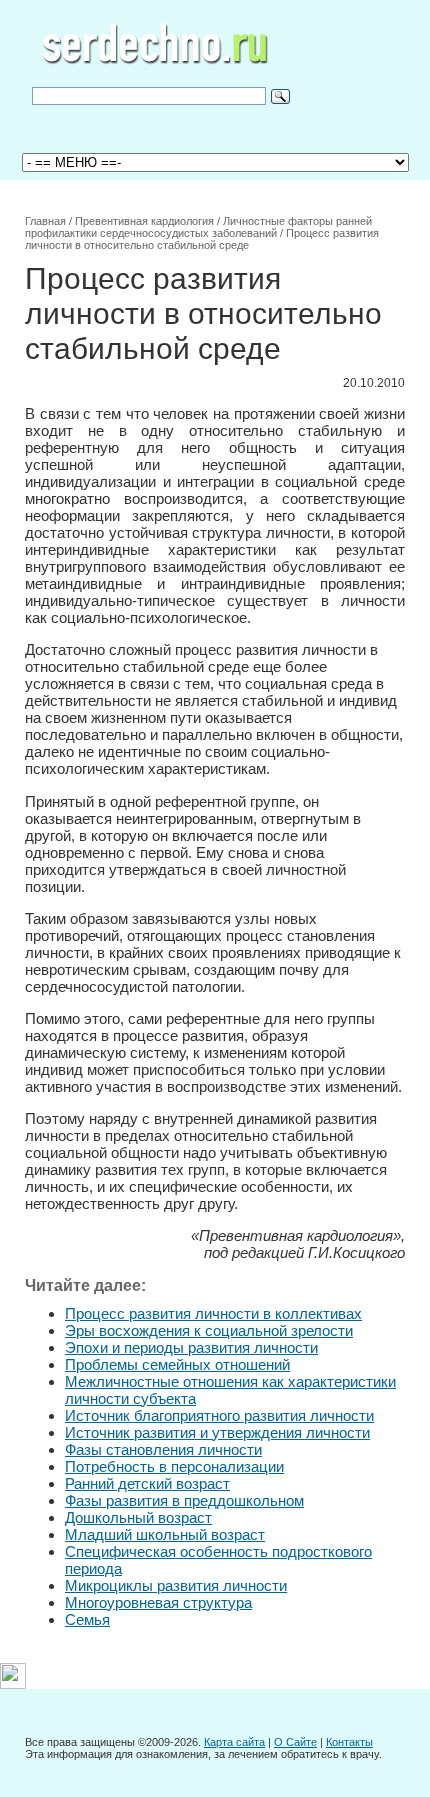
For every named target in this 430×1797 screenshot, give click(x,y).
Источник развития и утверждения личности (217, 1432)
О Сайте (295, 1742)
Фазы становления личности (163, 1449)
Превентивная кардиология (144, 221)
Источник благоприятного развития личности (219, 1415)
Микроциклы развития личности (176, 1585)
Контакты (349, 1742)
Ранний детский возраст (147, 1483)
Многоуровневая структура (158, 1602)
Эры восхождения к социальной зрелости (209, 1330)
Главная (45, 221)
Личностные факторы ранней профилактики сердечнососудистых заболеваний (198, 227)
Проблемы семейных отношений (177, 1364)
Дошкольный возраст (138, 1517)
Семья (87, 1619)
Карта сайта (234, 1742)
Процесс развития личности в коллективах (213, 1313)
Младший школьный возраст (165, 1534)
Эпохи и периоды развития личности (191, 1347)
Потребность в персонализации (174, 1466)
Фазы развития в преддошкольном (184, 1500)
